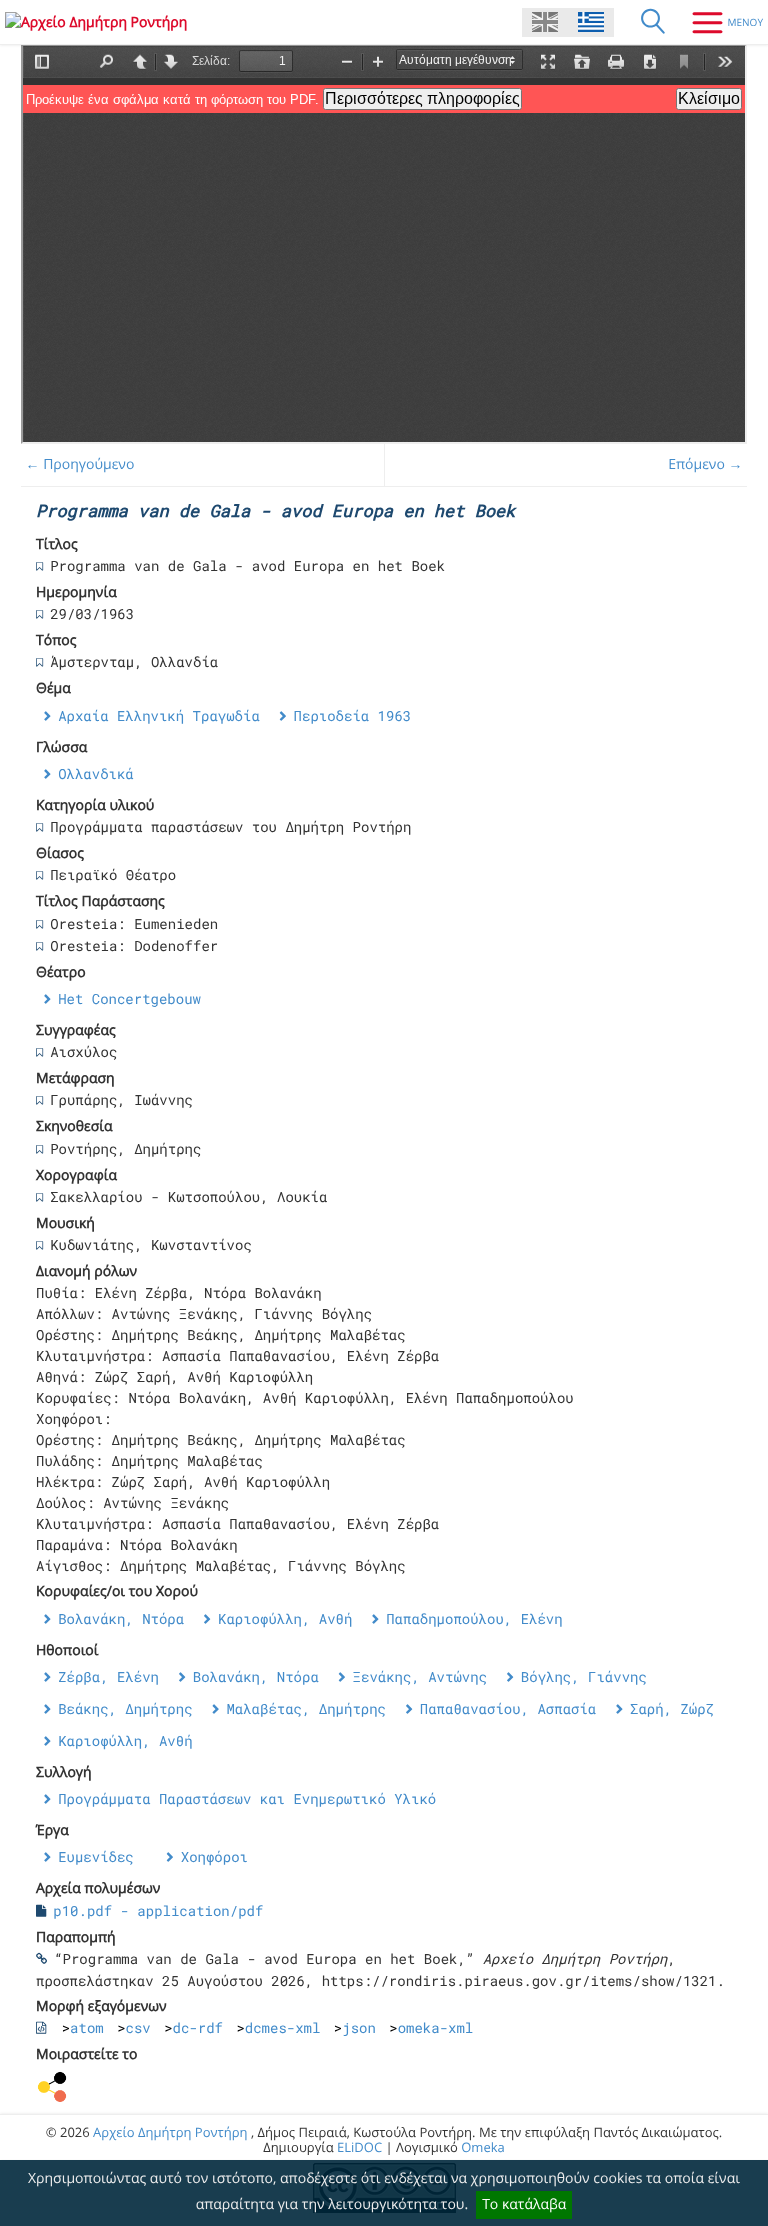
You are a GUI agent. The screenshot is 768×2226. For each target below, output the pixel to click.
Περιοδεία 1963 (353, 715)
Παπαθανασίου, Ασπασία (508, 1708)
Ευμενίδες (96, 1856)
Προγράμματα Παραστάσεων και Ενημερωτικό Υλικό (247, 1798)
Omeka (483, 2147)
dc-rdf (198, 2027)
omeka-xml (436, 2027)
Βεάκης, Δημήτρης (125, 1708)
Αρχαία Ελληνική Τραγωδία (159, 715)
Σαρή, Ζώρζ (672, 1708)
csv (138, 2027)
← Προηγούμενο (80, 464)
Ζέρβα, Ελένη (108, 1676)
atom (87, 2027)
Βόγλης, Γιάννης (584, 1676)
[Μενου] (720, 22)
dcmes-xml (283, 2027)
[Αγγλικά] (545, 22)
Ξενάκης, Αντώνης (420, 1676)
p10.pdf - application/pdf (158, 1910)
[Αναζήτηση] (653, 22)
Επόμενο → (705, 464)
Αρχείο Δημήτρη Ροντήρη (170, 2132)
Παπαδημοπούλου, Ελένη (474, 1618)
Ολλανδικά (96, 773)
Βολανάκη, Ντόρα (121, 1618)
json (359, 2027)
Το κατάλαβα (524, 2204)
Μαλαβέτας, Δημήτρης (306, 1708)
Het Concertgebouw (129, 998)
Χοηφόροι (214, 1856)
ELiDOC (359, 2147)
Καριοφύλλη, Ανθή (285, 1618)
